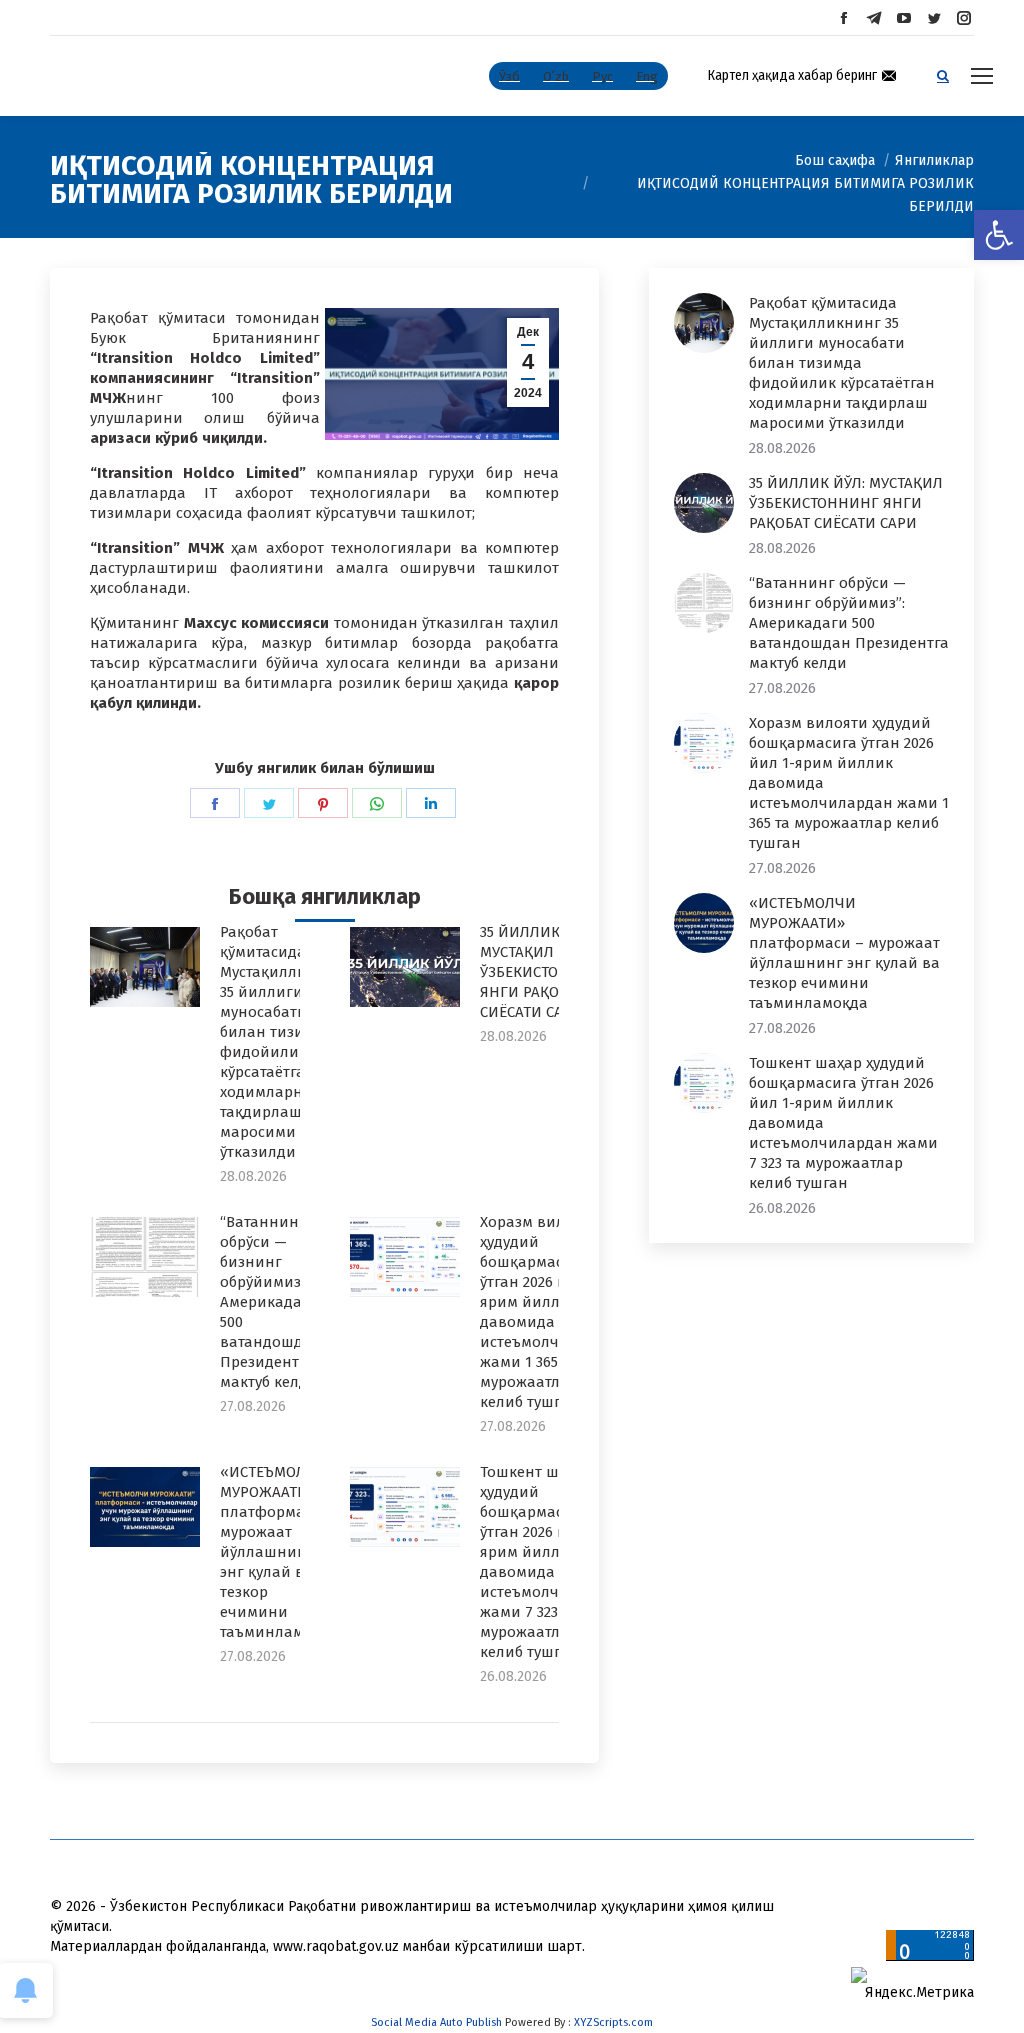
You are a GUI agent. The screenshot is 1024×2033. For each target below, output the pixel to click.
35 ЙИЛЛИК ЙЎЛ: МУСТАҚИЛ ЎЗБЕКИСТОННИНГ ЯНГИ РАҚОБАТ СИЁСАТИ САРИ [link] (545, 972)
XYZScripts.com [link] (613, 2022)
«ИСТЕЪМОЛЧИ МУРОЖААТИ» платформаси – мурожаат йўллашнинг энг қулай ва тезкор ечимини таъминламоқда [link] (279, 1552)
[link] (999, 235)
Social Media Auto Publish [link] (436, 2022)
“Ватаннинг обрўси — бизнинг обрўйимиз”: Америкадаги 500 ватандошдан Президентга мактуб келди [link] (271, 1302)
